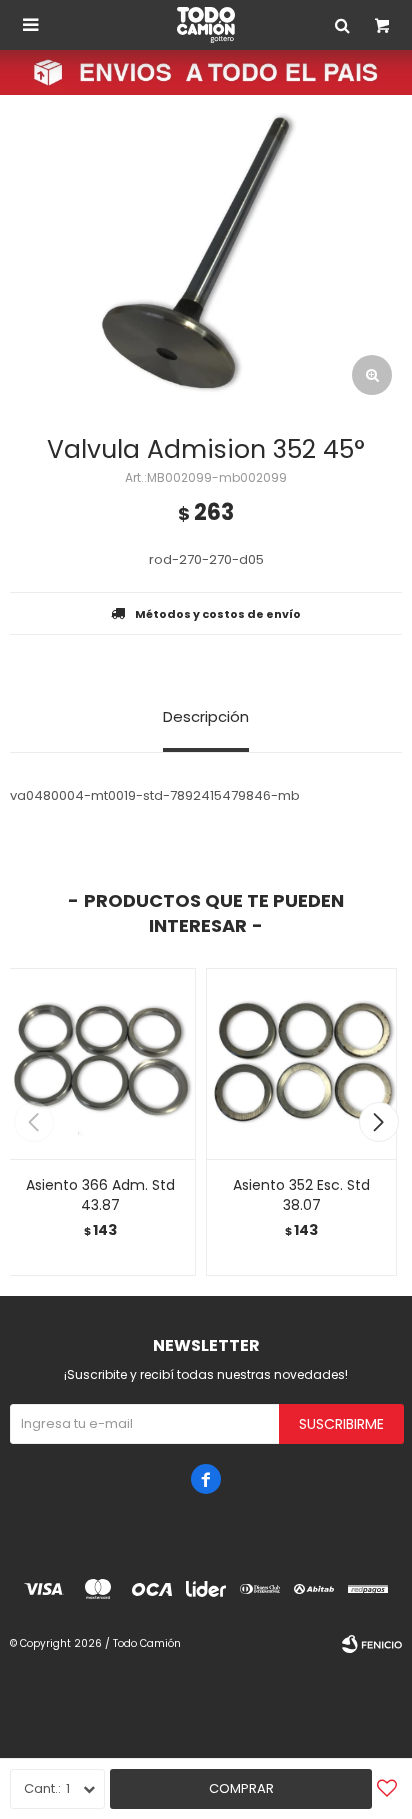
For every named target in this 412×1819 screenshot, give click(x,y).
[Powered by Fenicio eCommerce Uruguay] (372, 1644)
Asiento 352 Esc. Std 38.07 (301, 1195)
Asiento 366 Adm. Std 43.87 (100, 1195)
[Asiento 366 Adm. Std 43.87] (100, 1063)
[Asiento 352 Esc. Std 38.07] (301, 1063)
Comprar (241, 1788)
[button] (378, 1122)
